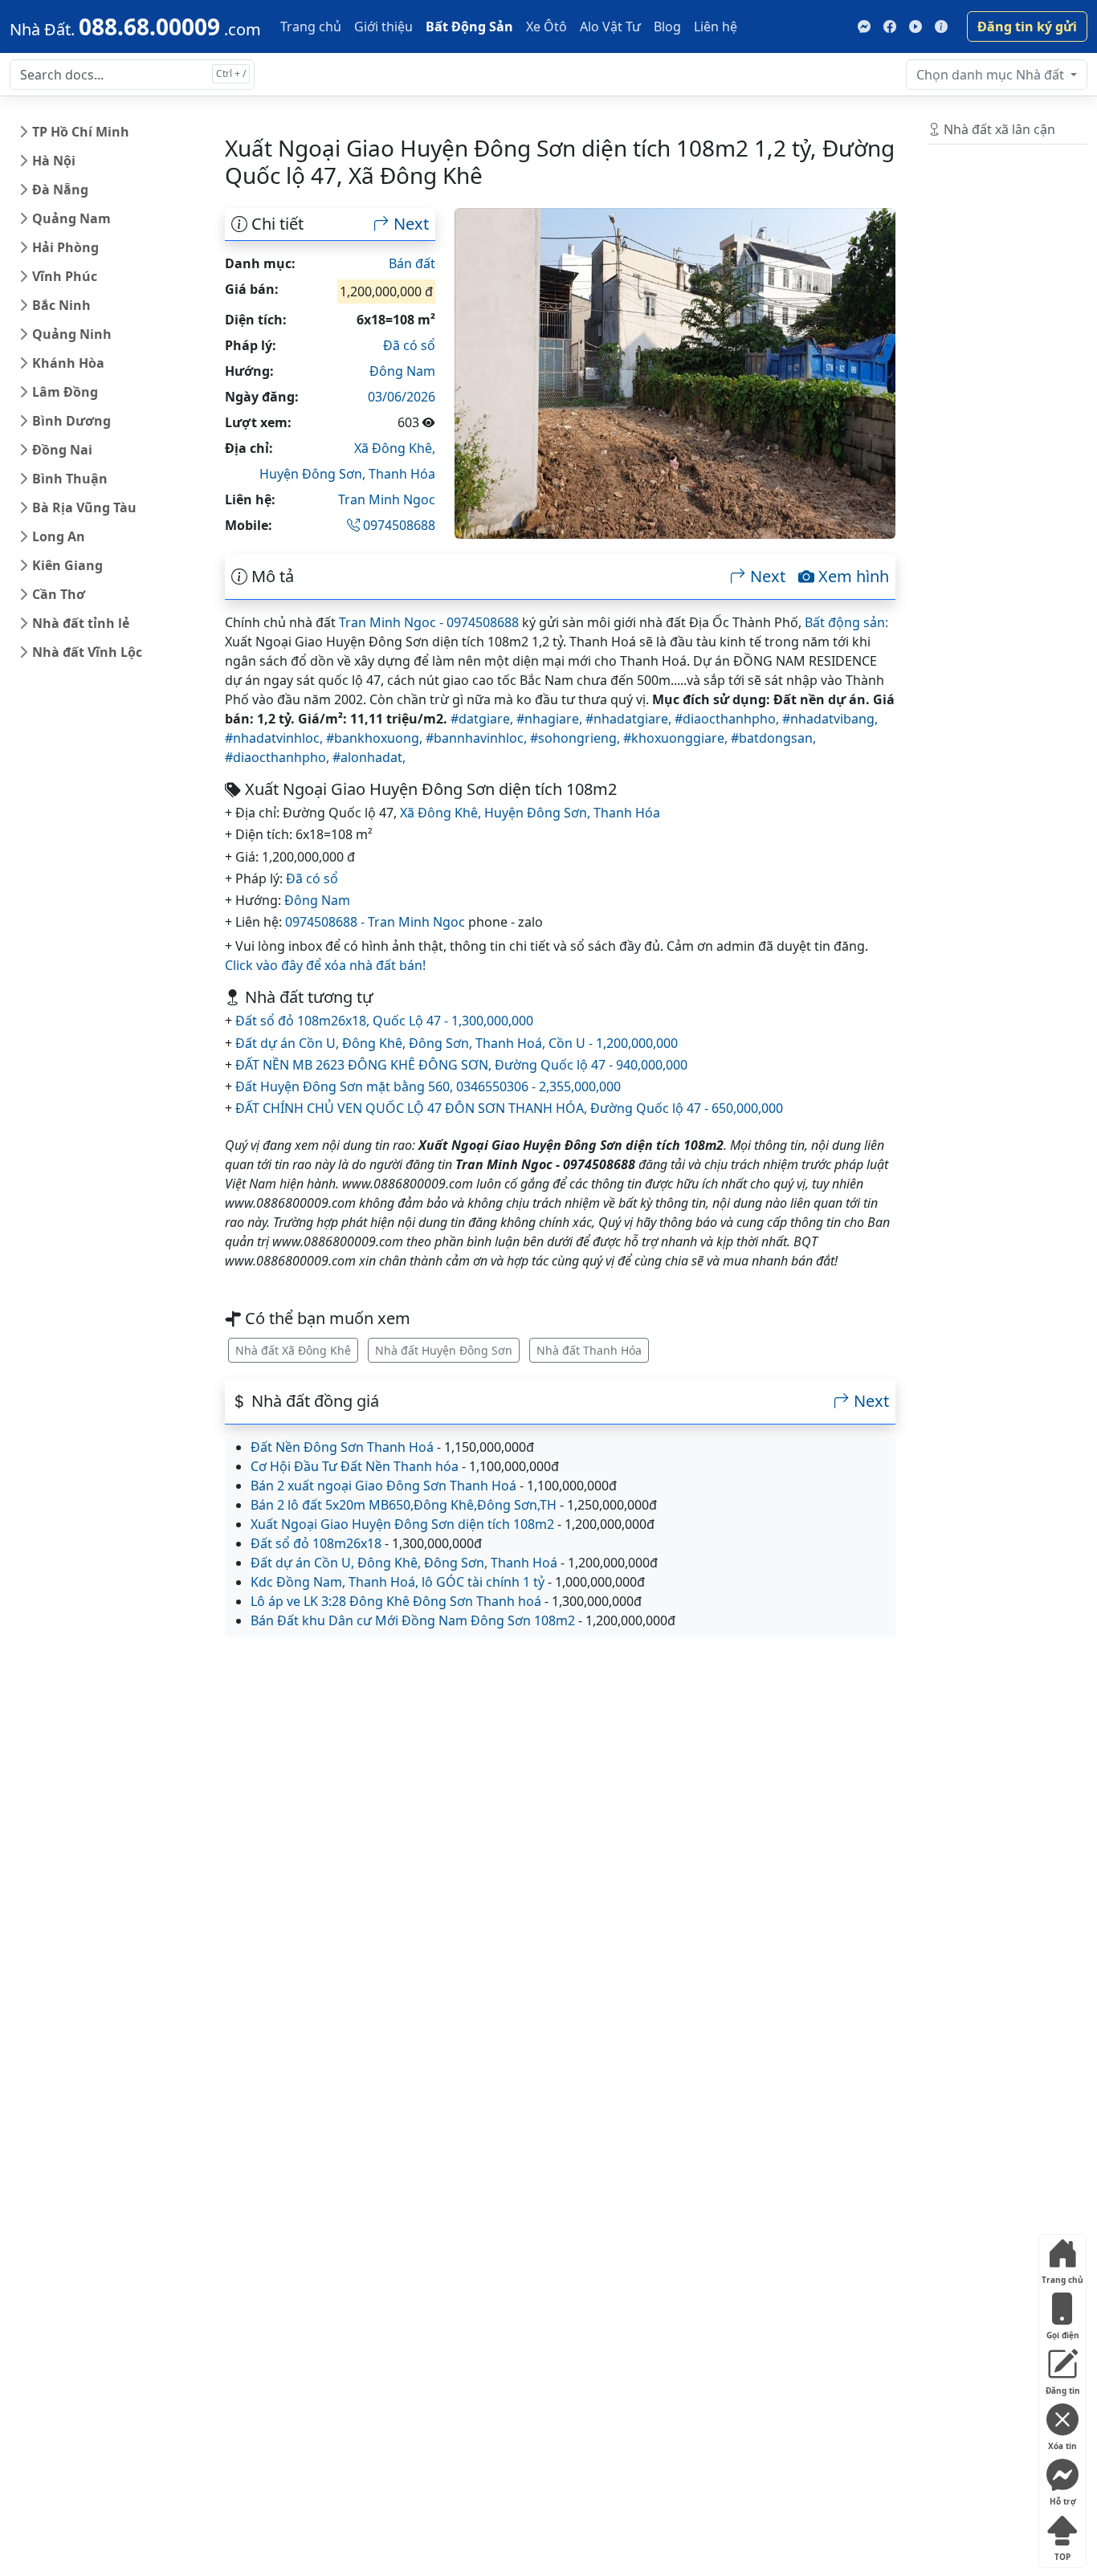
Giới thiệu (383, 26)
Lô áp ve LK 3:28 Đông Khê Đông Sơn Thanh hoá (396, 1601)
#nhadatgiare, (630, 719)
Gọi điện (1063, 2331)
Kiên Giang (67, 565)
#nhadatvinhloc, (275, 738)
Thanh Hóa (402, 474)
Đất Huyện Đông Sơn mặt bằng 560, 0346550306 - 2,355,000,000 (428, 1086)
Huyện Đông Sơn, (314, 474)
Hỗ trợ (1063, 2498)
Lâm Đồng (65, 392)
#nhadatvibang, (830, 719)
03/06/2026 (402, 397)
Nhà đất (992, 75)
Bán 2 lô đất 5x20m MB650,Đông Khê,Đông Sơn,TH (404, 1505)
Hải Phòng (65, 247)
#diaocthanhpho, (728, 719)
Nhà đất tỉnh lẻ (81, 623)
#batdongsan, (773, 738)
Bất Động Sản (469, 26)
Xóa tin (1062, 2442)
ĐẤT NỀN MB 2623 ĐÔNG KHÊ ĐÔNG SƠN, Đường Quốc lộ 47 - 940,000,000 (461, 1065)
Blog (667, 26)
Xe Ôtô (546, 26)
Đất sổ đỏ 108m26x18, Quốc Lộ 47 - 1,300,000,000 (384, 1021)
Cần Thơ (59, 594)
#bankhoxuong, (376, 738)
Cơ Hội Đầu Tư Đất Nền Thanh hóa (355, 1466)
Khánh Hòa (68, 363)
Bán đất (412, 263)
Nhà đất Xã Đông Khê (293, 1350)
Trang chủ (311, 26)
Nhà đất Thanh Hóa (589, 1350)
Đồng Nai (62, 450)
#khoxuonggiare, (677, 738)
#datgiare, (483, 719)
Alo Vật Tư (610, 26)
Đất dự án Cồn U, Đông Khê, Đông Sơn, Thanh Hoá (404, 1563)
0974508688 (398, 525)
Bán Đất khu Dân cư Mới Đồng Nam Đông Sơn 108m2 (413, 1620)
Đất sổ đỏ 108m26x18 (316, 1543)
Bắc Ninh (61, 305)
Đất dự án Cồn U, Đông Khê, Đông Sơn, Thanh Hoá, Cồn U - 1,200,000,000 (457, 1043)
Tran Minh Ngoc (387, 499)
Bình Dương (71, 421)
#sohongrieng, (577, 738)
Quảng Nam (71, 218)
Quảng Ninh (72, 334)
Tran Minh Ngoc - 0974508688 (429, 622)
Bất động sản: (846, 622)
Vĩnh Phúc (65, 276)
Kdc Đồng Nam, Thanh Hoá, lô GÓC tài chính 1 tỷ (398, 1582)
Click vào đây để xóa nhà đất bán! (325, 965)
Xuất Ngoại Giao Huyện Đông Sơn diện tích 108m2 (402, 1524)
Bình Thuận (70, 479)
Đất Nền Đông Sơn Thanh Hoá (342, 1447)
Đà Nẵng (60, 190)
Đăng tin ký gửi (1027, 26)
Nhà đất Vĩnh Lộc (87, 652)
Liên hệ (716, 26)
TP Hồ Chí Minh (81, 132)
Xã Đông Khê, (395, 448)
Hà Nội (54, 161)
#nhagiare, (551, 719)
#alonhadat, (369, 757)
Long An (59, 536)
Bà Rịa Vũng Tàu (84, 507)
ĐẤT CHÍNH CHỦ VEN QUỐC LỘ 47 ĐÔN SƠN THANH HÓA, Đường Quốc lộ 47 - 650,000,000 (509, 1108)
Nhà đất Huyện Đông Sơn (444, 1350)
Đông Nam (402, 371)
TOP (1062, 2553)
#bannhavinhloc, (478, 738)
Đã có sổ (409, 345)
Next (409, 224)
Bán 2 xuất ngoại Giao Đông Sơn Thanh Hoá (383, 1486)
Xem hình (852, 577)
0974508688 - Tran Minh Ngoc (375, 922)
